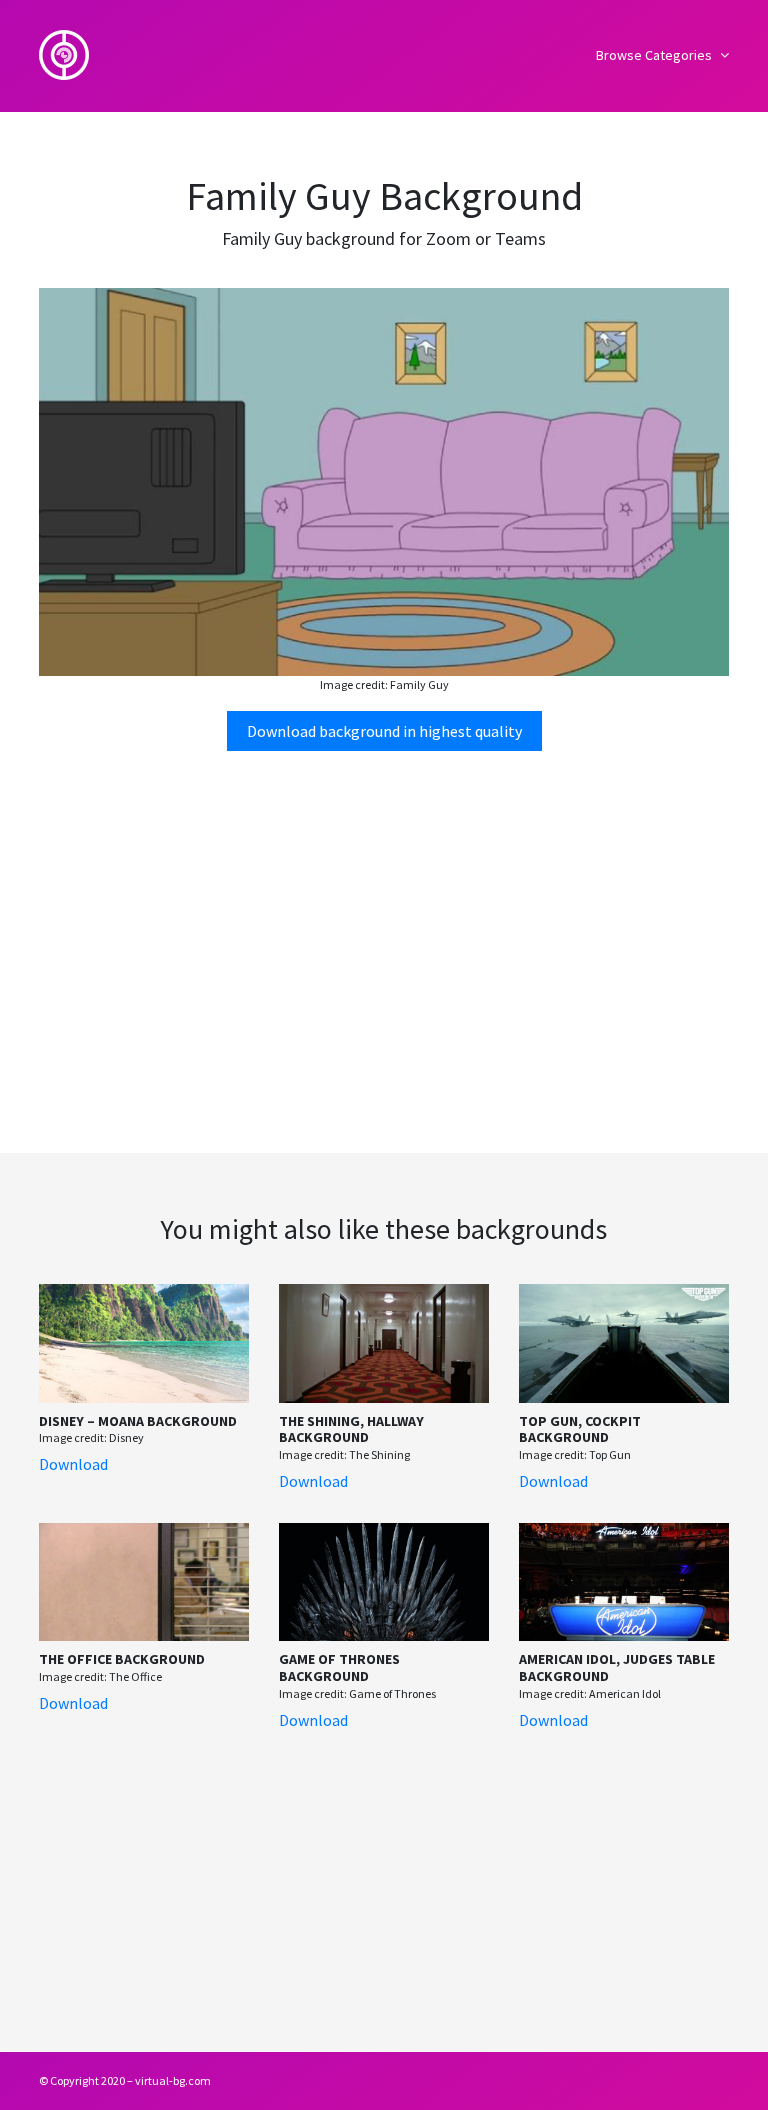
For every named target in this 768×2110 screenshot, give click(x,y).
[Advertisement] (384, 923)
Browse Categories (655, 55)
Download (73, 1464)
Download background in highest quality (384, 731)
